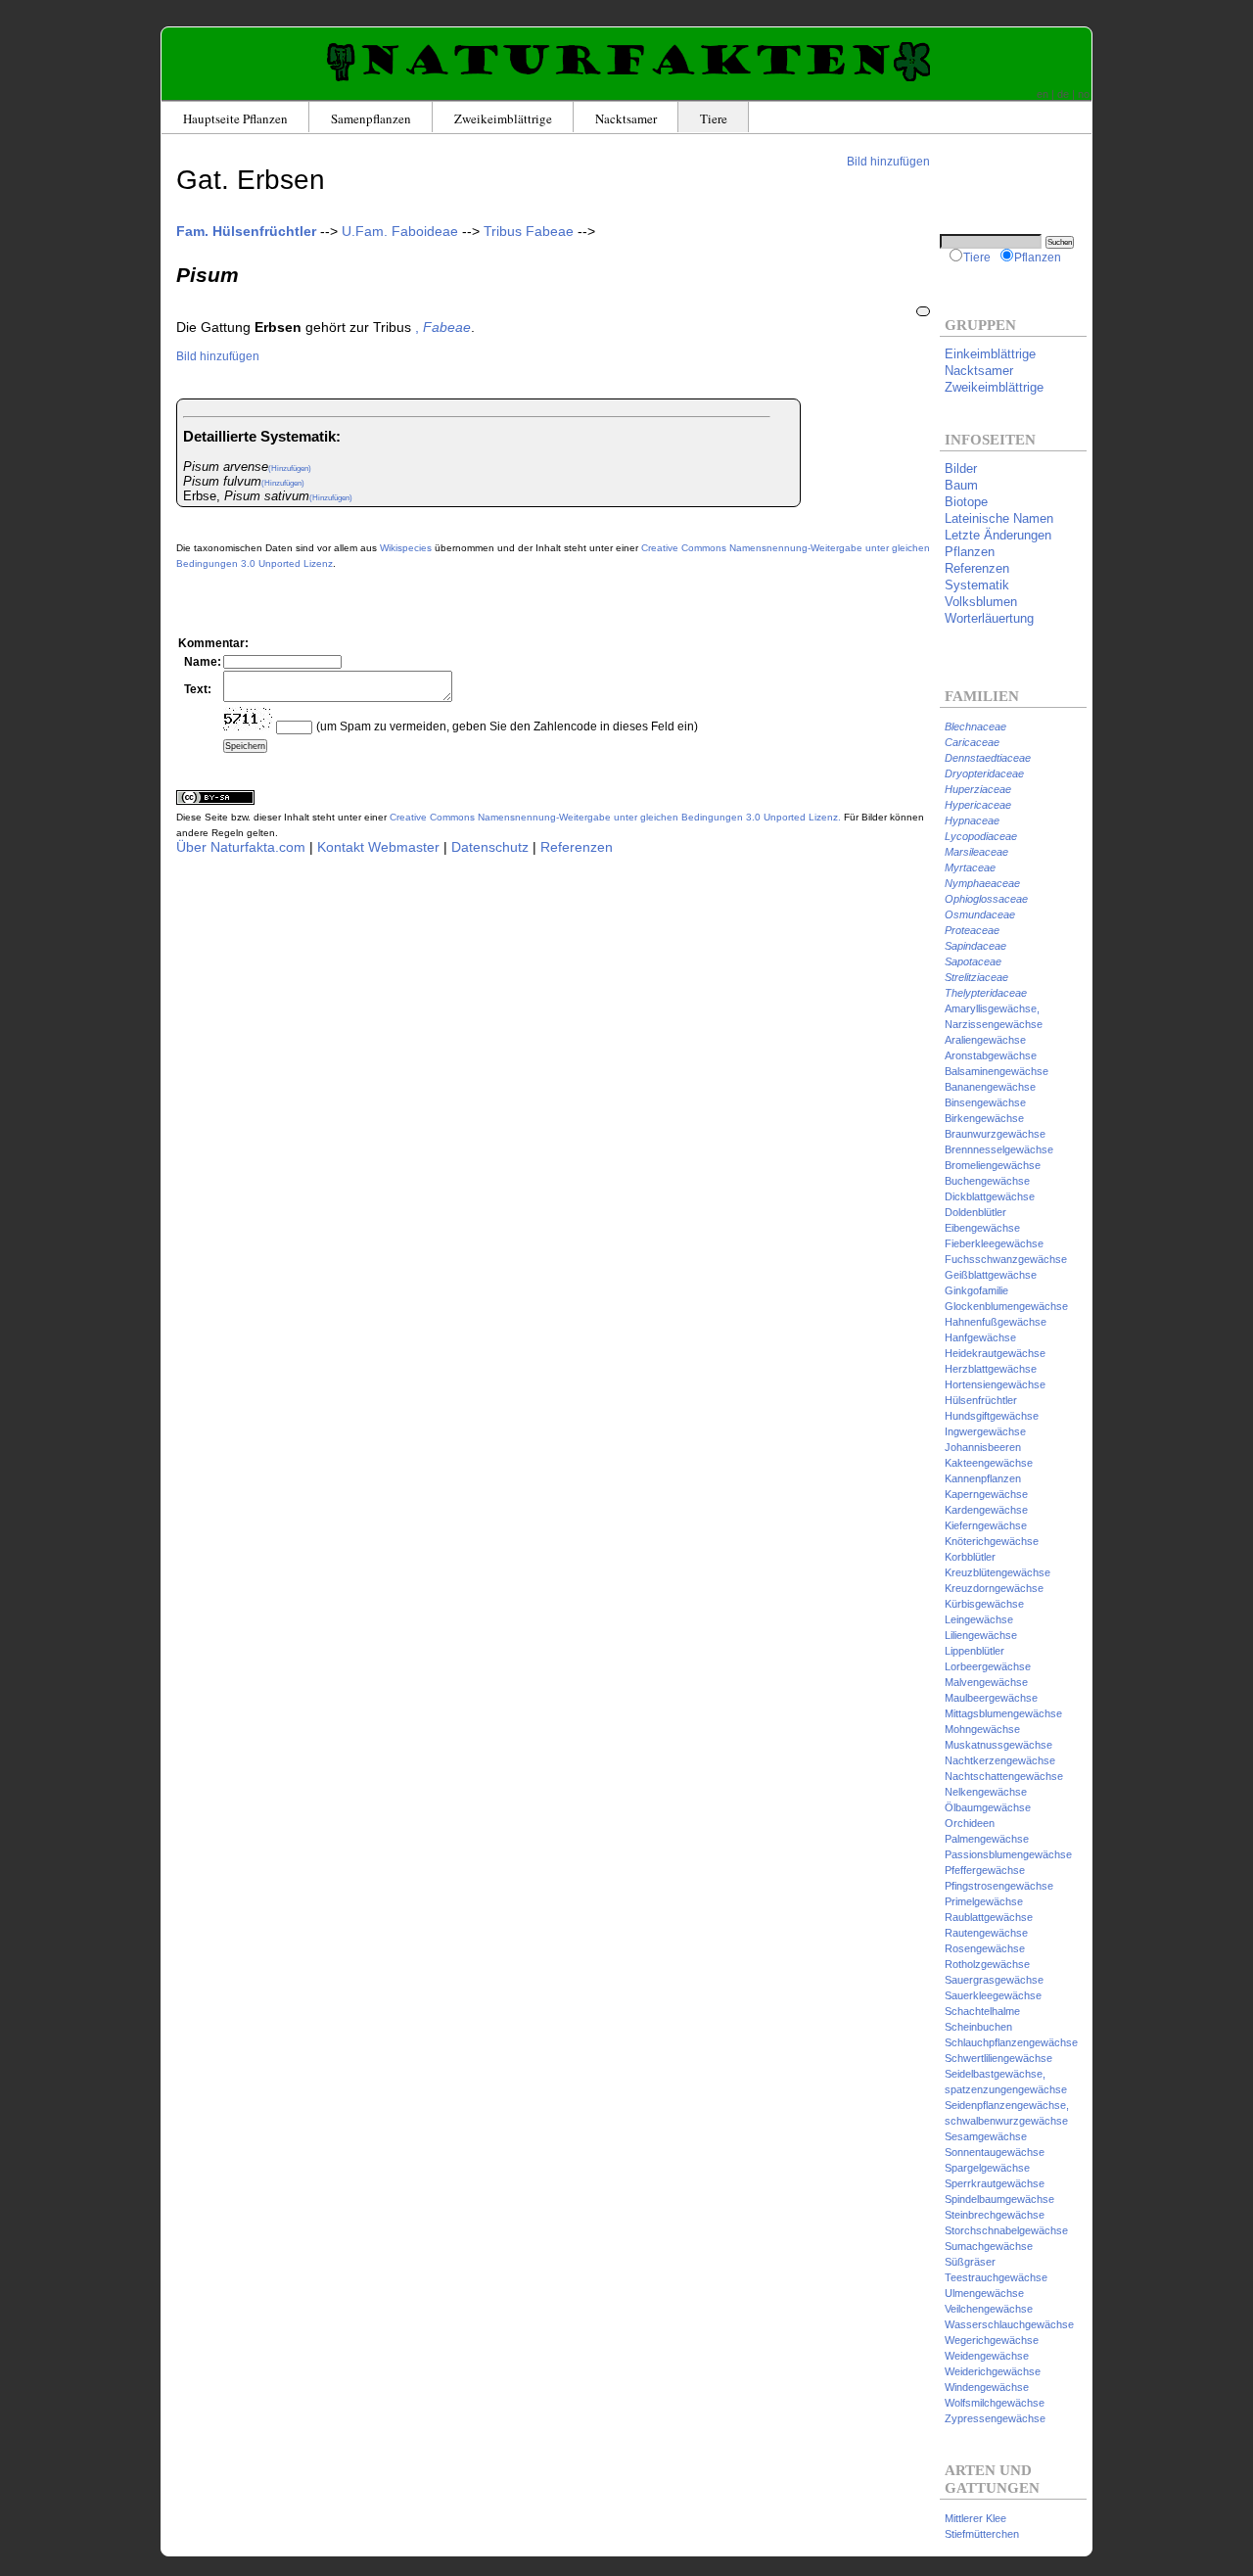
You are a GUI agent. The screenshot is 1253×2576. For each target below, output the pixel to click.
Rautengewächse (986, 1933)
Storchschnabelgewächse (1006, 2230)
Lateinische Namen (999, 518)
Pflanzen (1038, 257)
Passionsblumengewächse (1008, 1854)
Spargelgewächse (987, 2168)
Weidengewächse (987, 2356)
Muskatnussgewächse (998, 1745)
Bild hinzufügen (888, 161)
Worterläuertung (989, 618)
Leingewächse (979, 1619)
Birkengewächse (984, 1118)
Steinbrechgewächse (995, 2215)
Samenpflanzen (371, 118)
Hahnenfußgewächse (996, 1322)
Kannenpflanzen (983, 1478)
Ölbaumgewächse (988, 1807)
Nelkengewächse (986, 1792)
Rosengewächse (985, 1948)
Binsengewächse (985, 1102)
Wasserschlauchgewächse (1009, 2324)
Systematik (977, 585)
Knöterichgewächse (992, 1541)
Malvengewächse (986, 1682)
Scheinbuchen (978, 2027)
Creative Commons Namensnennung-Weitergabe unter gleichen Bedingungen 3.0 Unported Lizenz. (615, 817)
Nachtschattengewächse (1004, 1776)
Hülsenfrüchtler (981, 1400)
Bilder (961, 468)
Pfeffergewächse (985, 1870)
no (1084, 94)
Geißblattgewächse (991, 1275)
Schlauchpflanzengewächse (1011, 2042)
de (1063, 94)
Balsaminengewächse (997, 1071)
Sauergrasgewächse (994, 1980)
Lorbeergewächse (988, 1666)
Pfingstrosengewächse (999, 1886)
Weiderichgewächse (993, 2371)
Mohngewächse (982, 1729)
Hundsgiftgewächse (992, 1416)
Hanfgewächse (980, 1337)
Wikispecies (406, 548)
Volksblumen (981, 602)
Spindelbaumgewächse (999, 2199)
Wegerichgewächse (992, 2340)
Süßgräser (970, 2262)
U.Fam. (400, 231)
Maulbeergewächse (991, 1698)
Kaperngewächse (986, 1494)
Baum (961, 485)
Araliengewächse (985, 1040)
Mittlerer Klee (975, 2518)
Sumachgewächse (989, 2246)
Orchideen (970, 1823)
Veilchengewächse (989, 2309)
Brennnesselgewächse (999, 1149)
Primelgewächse (984, 1901)
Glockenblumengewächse (1006, 1306)
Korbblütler (970, 1557)
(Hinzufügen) (290, 468)
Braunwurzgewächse (995, 1134)
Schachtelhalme (982, 2011)
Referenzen (577, 847)
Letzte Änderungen (998, 535)
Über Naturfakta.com (241, 847)
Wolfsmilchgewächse (995, 2403)
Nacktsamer (626, 118)
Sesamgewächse (986, 2136)
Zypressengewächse (995, 2418)
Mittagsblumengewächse (1003, 1713)
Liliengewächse (981, 1635)
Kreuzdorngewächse (994, 1588)
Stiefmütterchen (982, 2534)
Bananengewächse (990, 1087)
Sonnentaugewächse (995, 2152)
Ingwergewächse (985, 1431)
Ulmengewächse (984, 2293)
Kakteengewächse (989, 1463)
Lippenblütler (975, 1651)
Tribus (529, 231)
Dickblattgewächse (990, 1196)
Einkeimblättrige (990, 354)
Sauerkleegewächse (993, 1995)
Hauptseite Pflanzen (235, 118)
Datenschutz (490, 847)
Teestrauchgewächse (996, 2277)
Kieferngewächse (986, 1525)
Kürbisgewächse (984, 1604)
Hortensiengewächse (995, 1384)
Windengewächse (987, 2387)
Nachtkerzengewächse (1000, 1760)
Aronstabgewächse (991, 1055)
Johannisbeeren (983, 1447)
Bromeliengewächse (993, 1165)
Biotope (966, 502)
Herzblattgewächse (991, 1369)
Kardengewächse (986, 1510)
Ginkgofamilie (976, 1290)
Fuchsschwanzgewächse (1006, 1259)
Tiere (714, 118)
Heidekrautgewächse (995, 1353)
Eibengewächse (982, 1228)
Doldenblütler (975, 1212)
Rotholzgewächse (987, 1964)
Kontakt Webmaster (378, 847)
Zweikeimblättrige (503, 118)
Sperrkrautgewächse (995, 2183)
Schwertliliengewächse (998, 2058)
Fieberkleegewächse (994, 1243)
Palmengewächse (987, 1839)
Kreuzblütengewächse (998, 1572)
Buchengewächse (987, 1181)
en (1043, 94)
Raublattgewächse (989, 1917)
